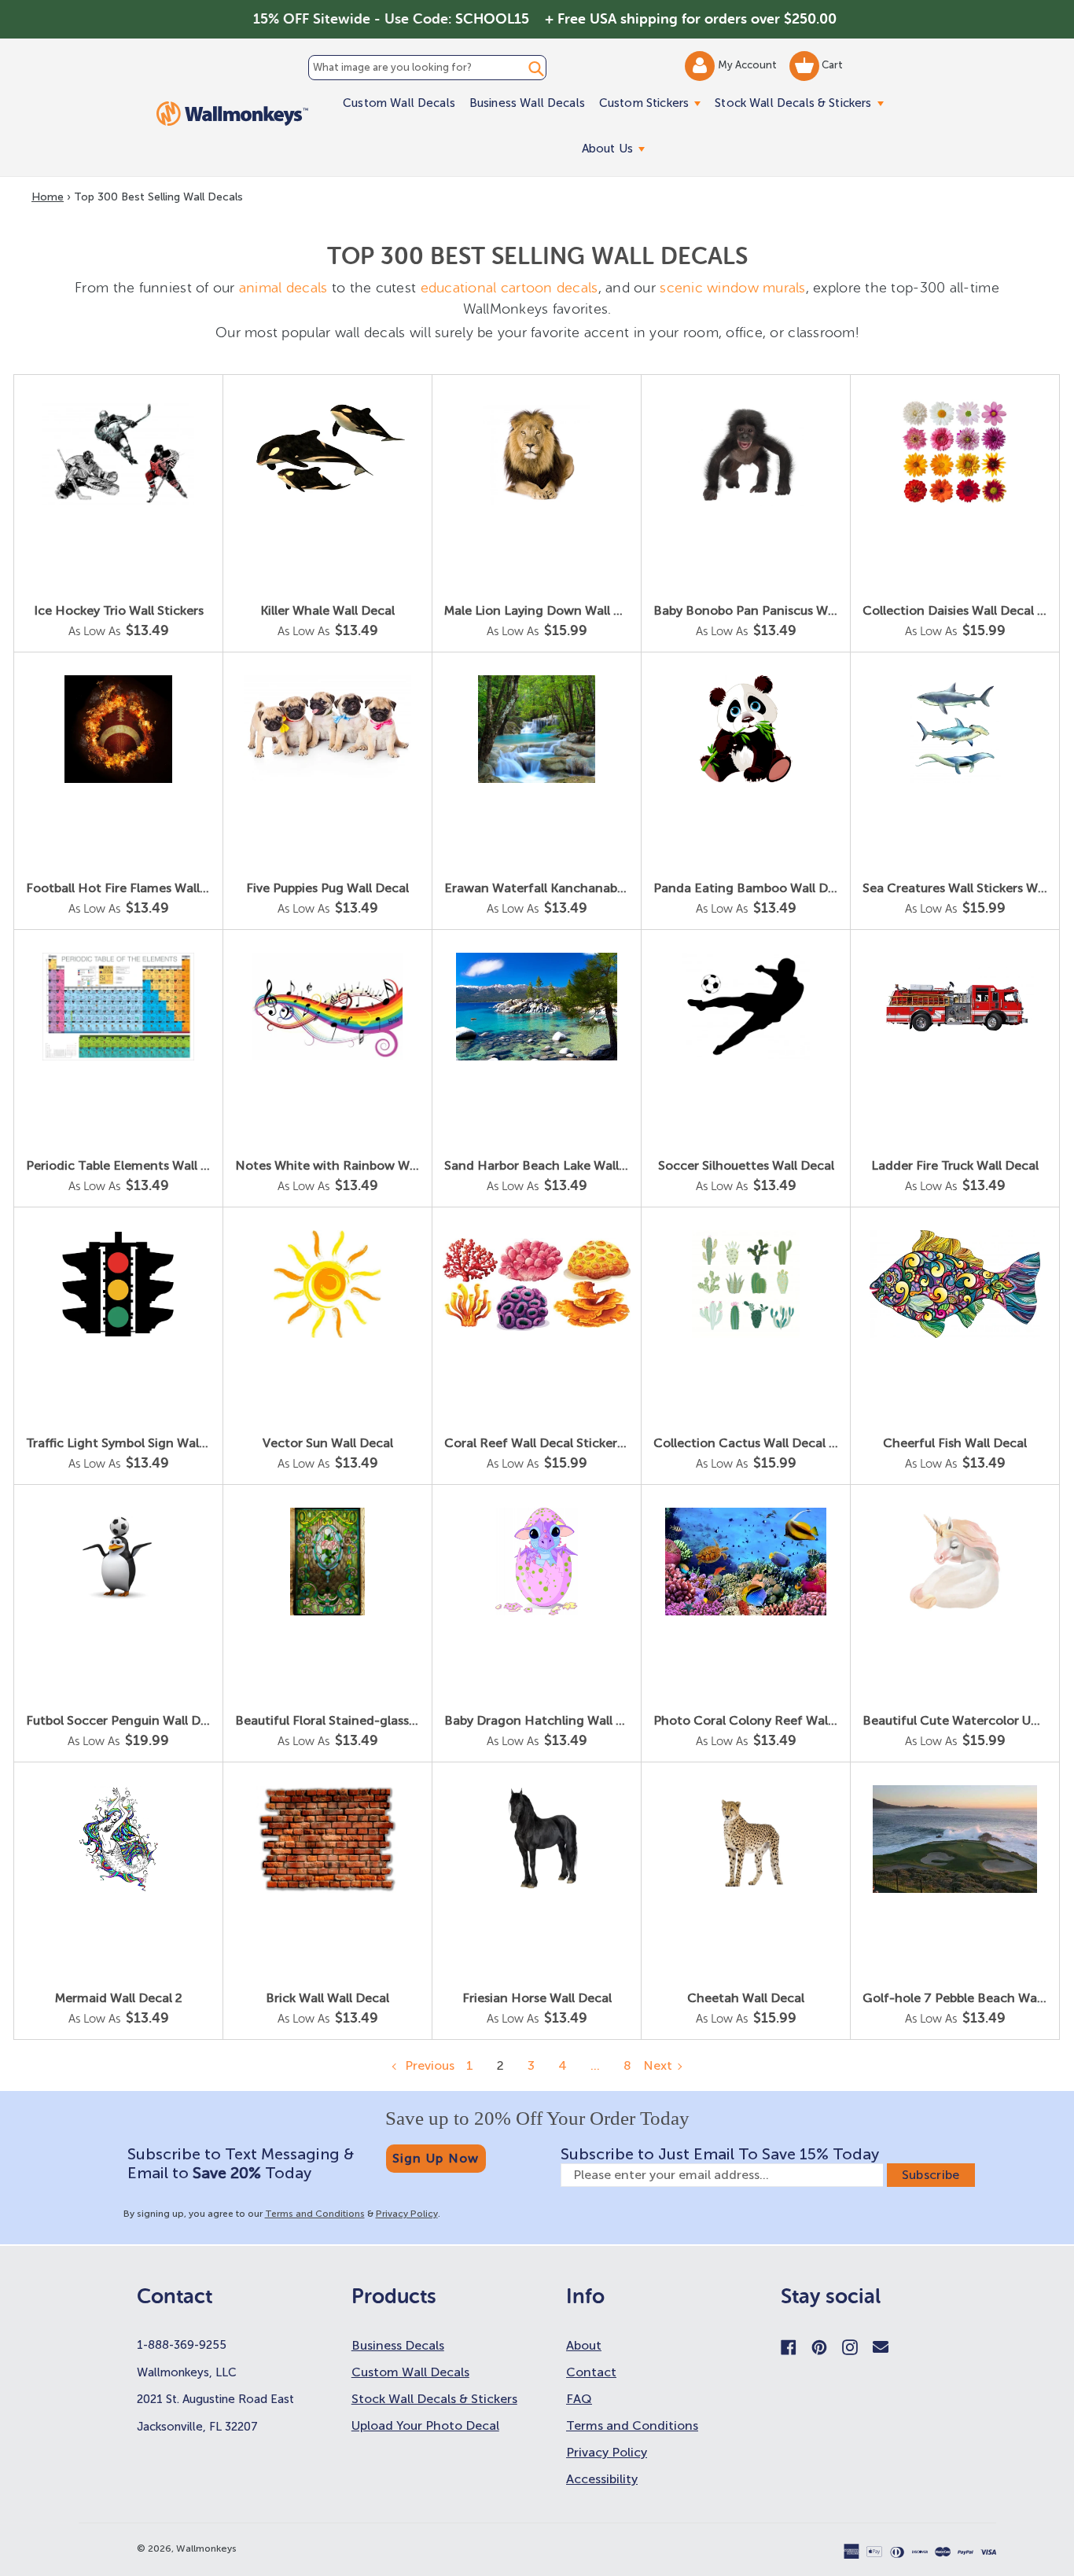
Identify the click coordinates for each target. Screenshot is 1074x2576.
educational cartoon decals (509, 288)
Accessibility (602, 2479)
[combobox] (427, 68)
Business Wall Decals (527, 103)
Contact (591, 2372)
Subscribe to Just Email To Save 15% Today (720, 2154)
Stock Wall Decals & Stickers (802, 103)
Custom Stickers (653, 103)
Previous (428, 2065)
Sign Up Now (436, 2158)
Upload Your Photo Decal (425, 2425)
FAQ (579, 2399)
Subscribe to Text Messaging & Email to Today (241, 2163)
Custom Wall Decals (399, 103)
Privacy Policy (407, 2214)
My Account (748, 65)
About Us (617, 148)
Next (658, 2065)
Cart (831, 65)
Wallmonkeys (206, 2548)
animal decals (283, 288)
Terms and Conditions (315, 2214)
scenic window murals (732, 288)
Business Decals (398, 2345)
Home (48, 197)
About (584, 2345)
